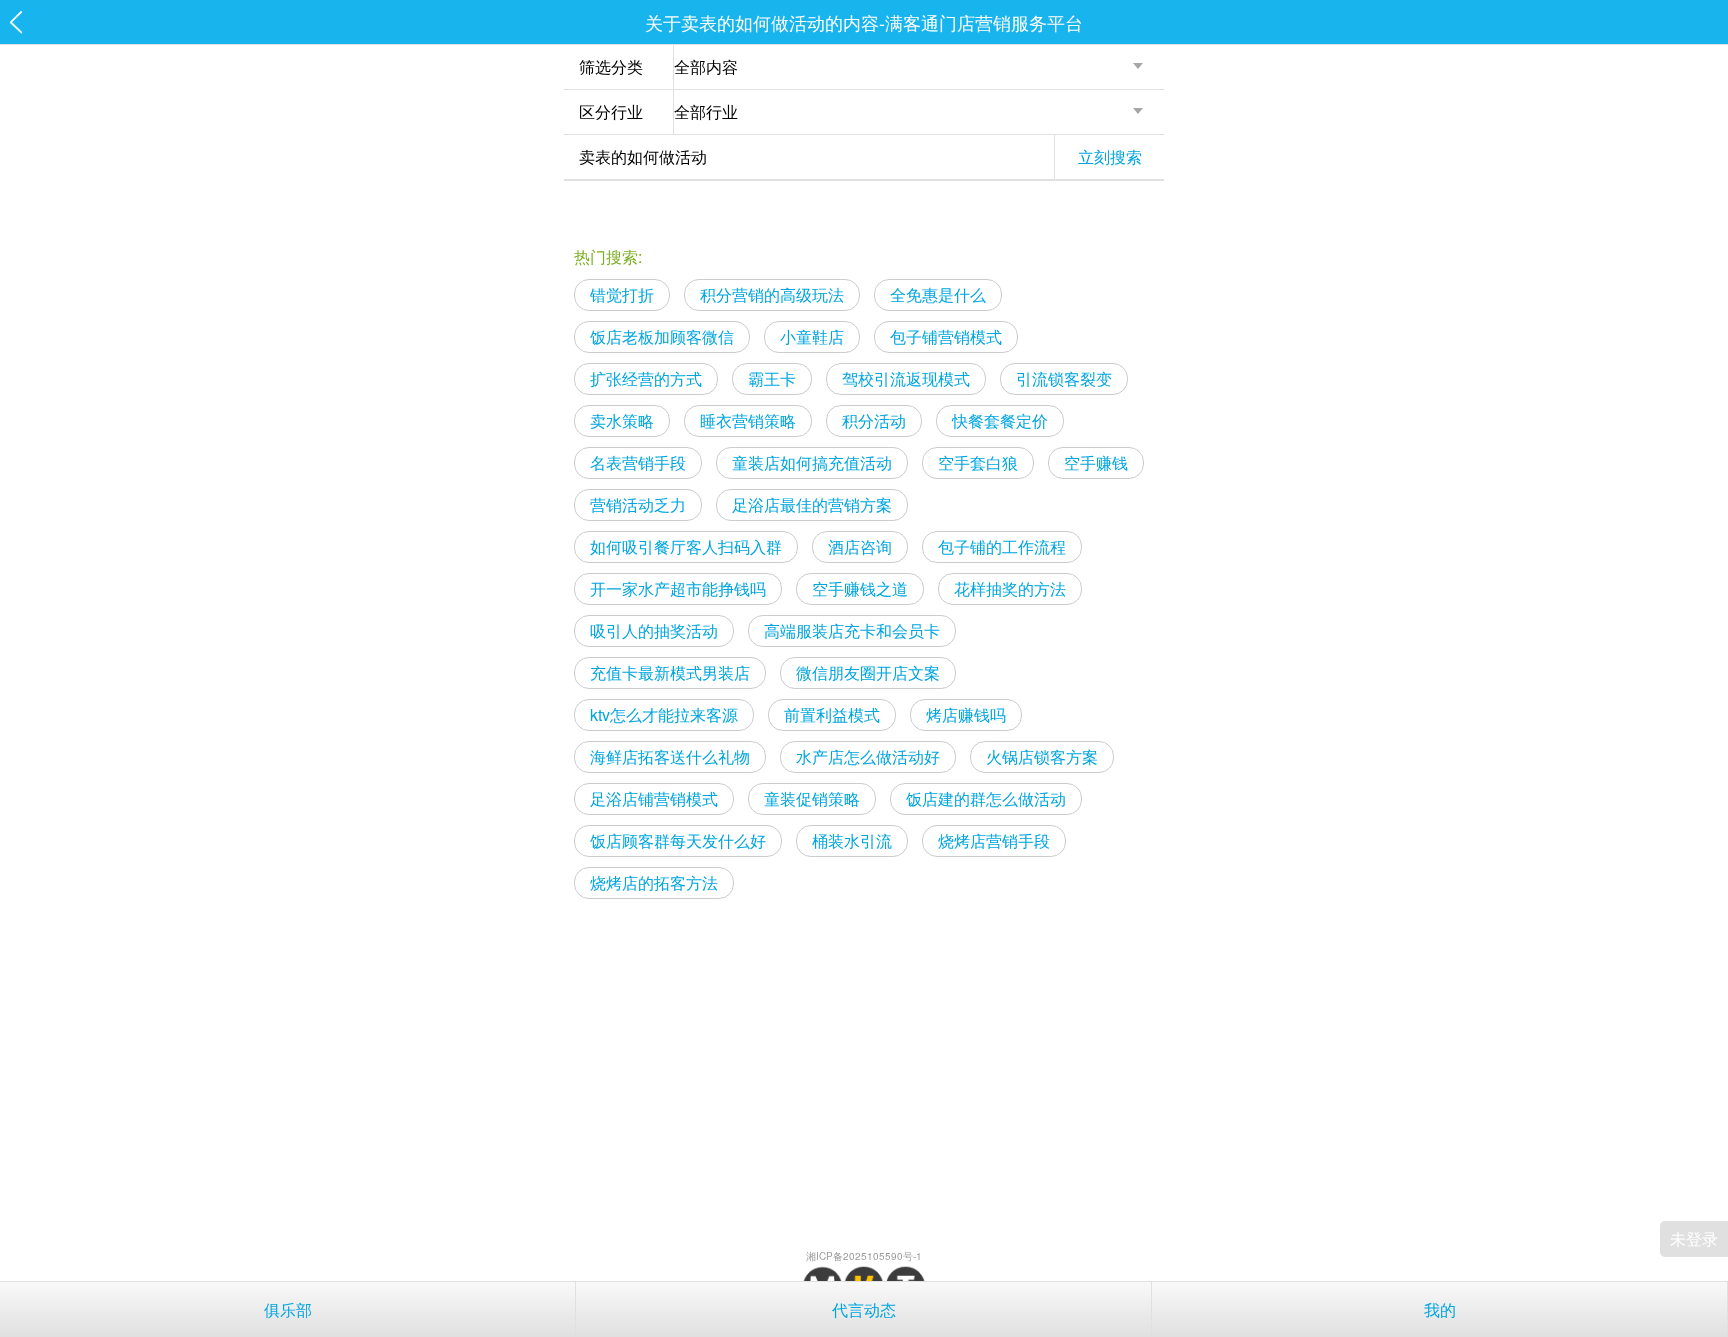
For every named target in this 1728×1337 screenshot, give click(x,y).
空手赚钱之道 (860, 588)
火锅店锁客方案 (1042, 756)
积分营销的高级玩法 (772, 294)
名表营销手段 (638, 462)
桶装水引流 (852, 840)
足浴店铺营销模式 (654, 798)
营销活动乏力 (638, 504)
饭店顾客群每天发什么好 (678, 840)
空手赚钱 (1096, 462)
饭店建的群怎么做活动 (986, 798)
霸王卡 (772, 378)
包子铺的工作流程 (1002, 546)
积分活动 (874, 420)
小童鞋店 (812, 336)
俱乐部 (288, 1309)
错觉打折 (622, 294)
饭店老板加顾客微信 (662, 336)
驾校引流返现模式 (906, 378)
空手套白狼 (978, 462)
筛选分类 (611, 66)
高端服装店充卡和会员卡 (852, 630)
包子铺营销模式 (946, 336)
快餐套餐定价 (1000, 420)
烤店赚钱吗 (966, 714)
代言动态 (864, 1309)
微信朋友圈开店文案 (868, 672)
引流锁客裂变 (1064, 378)
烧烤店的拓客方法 (654, 882)
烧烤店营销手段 (994, 840)
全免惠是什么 (938, 294)
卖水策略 (622, 420)
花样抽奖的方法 (1010, 588)
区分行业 (611, 111)
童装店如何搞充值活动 (812, 462)
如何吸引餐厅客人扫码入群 (686, 546)
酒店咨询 (860, 546)
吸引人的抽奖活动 (654, 630)
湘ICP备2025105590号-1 (864, 1256)
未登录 (1694, 1238)
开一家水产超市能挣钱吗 (678, 588)
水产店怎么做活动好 (868, 756)
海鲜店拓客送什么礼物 (670, 756)
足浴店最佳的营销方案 (812, 504)
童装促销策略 (812, 798)
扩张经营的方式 (646, 378)
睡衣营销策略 (748, 420)
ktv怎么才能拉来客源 (664, 714)
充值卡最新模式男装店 (670, 672)
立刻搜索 (1110, 156)
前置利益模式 (832, 714)
